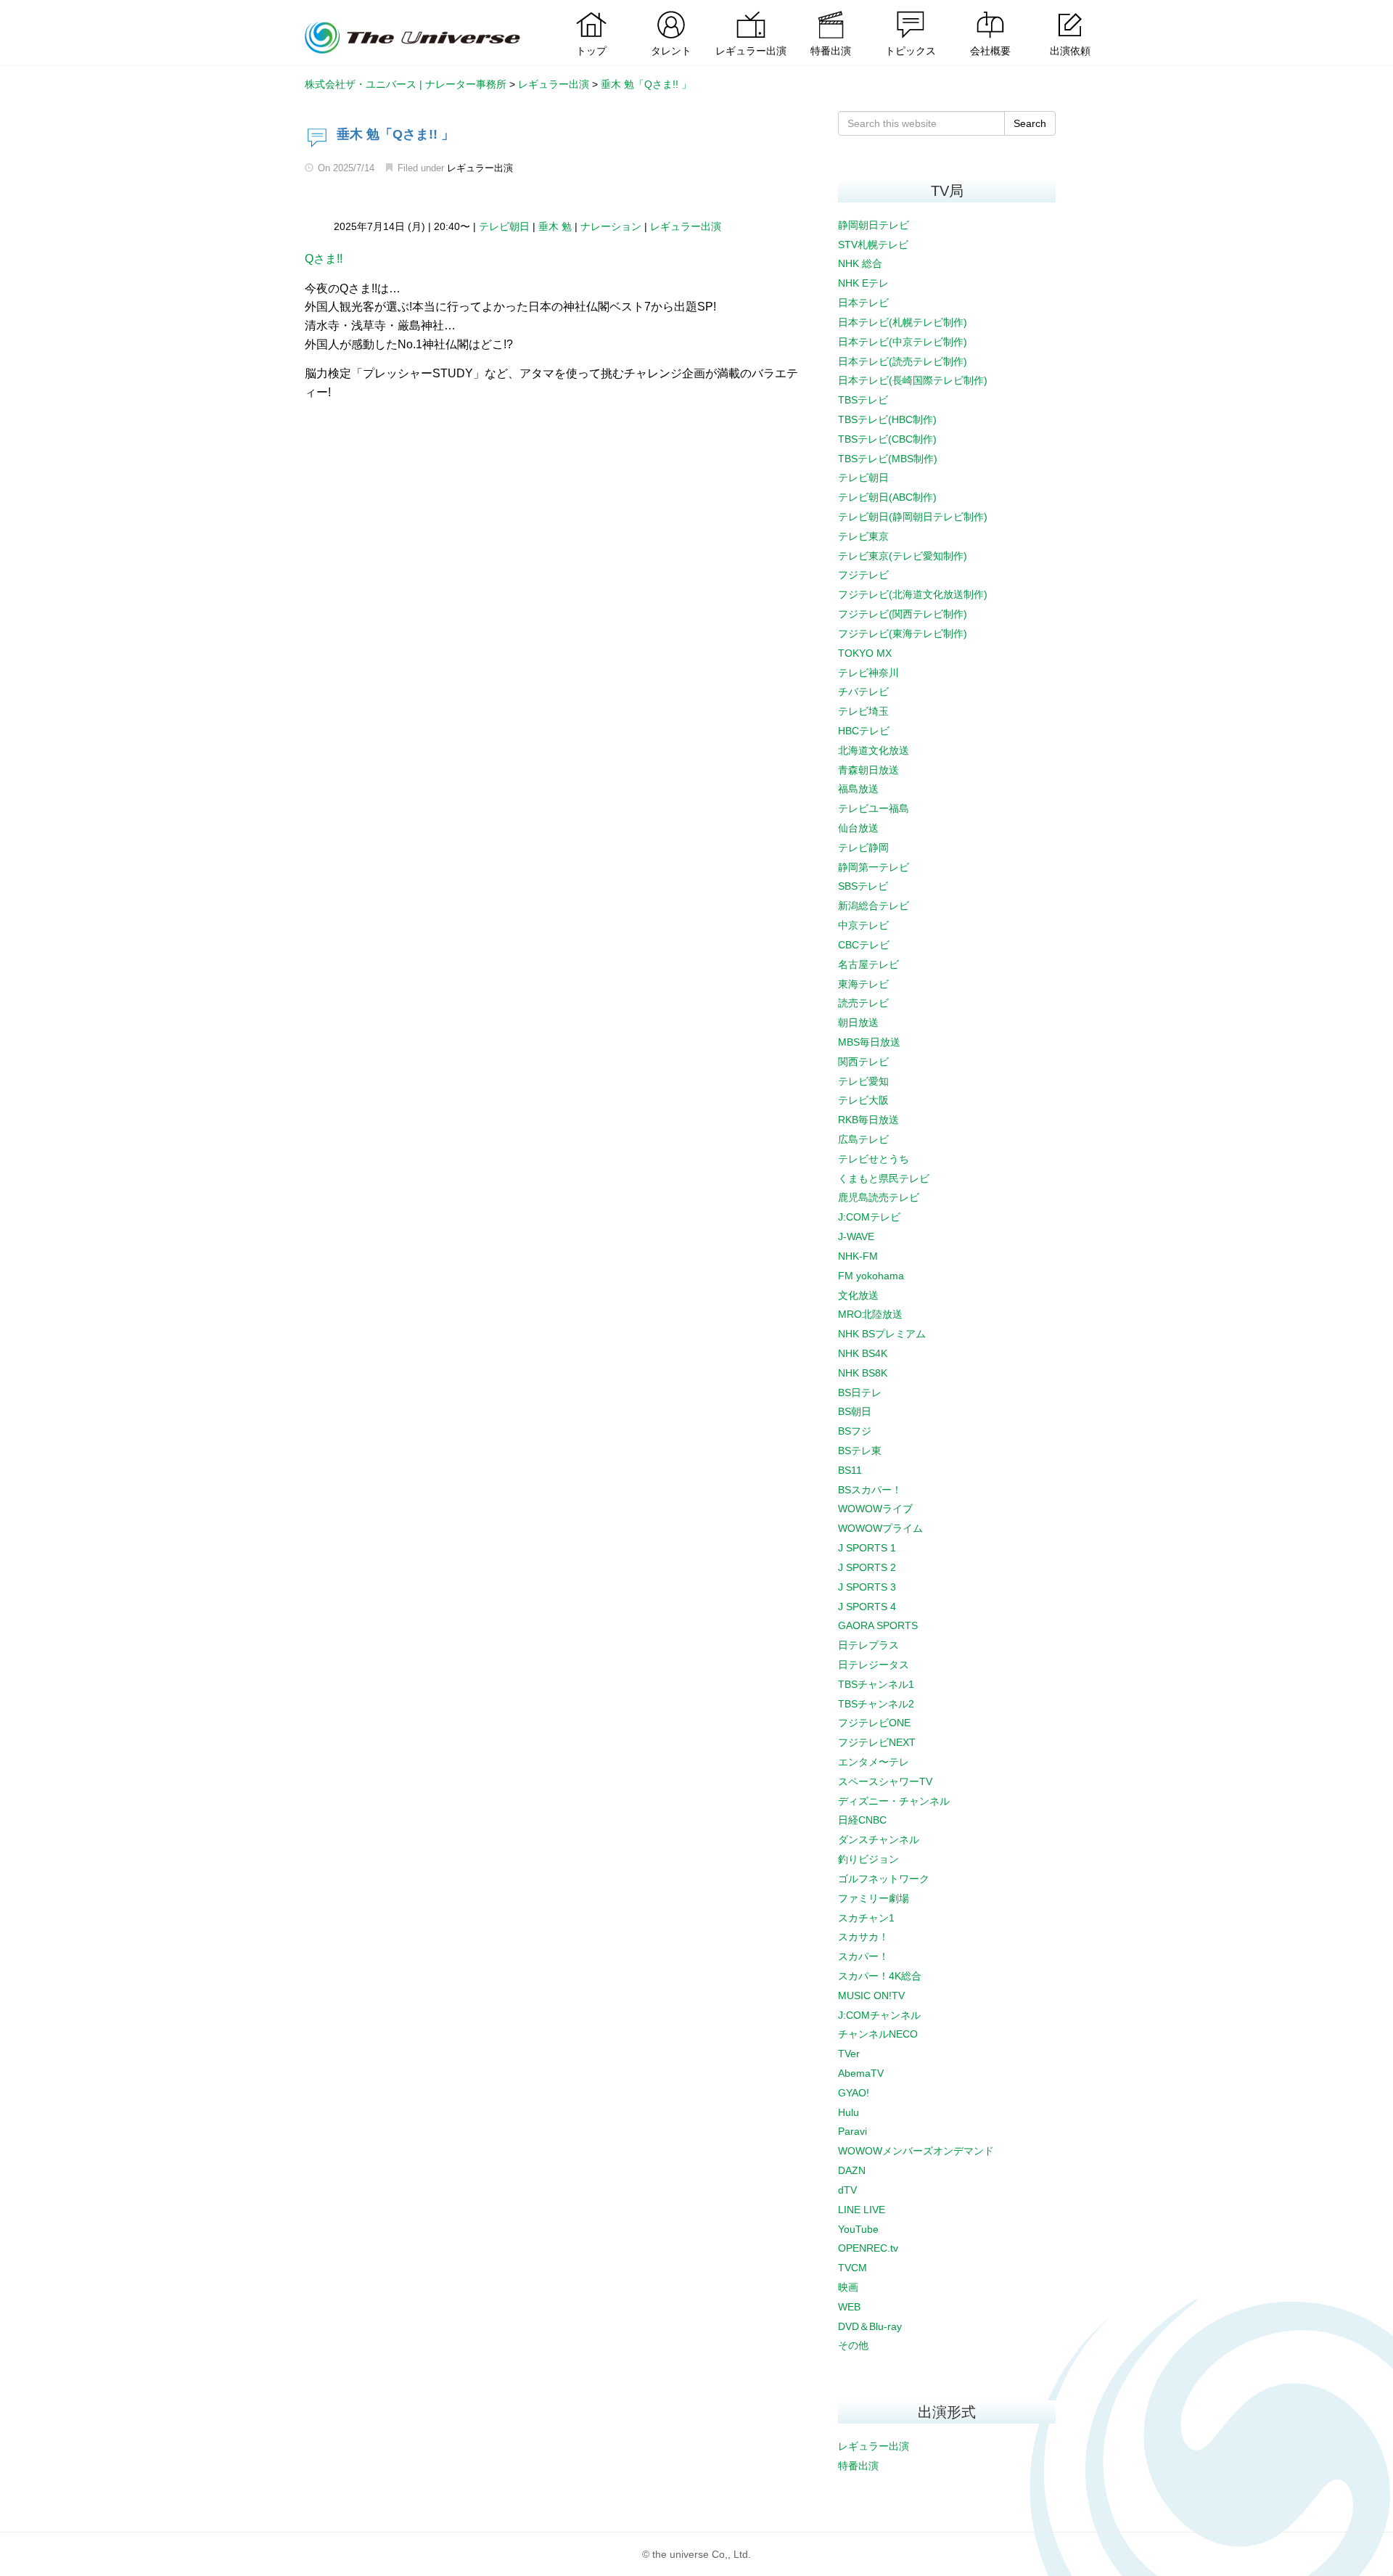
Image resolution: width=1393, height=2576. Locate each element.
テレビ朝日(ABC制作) (887, 497)
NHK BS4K (863, 1353)
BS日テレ (860, 1392)
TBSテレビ (863, 400)
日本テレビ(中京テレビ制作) (903, 342)
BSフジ (855, 1431)
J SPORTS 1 (867, 1548)
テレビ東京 (863, 536)
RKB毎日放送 (868, 1120)
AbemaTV (861, 2073)
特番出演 (858, 2466)
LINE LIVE (862, 2210)
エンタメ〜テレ (874, 1762)
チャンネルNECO (878, 2034)
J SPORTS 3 (867, 1587)
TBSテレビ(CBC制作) (887, 439)
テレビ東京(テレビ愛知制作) (903, 556)
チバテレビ (863, 692)
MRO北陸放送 (870, 1314)
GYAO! (854, 2093)
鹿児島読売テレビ (879, 1197)
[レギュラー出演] (751, 11)
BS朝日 (855, 1411)
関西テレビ (863, 1062)
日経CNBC (862, 1820)
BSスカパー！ (870, 1490)
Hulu (848, 2112)
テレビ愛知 (863, 1081)
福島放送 (858, 789)
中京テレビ (863, 925)
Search (1030, 123)
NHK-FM (858, 1256)
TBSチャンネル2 (876, 1704)
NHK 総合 (860, 263)
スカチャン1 (866, 1918)
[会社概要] (990, 11)
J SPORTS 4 (867, 1607)
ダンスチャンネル (879, 1839)
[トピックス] (911, 11)
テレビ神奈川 (868, 673)
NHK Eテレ (863, 283)
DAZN (852, 2170)
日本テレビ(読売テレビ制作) (903, 361)
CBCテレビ (864, 945)
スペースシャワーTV (885, 1781)
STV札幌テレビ (873, 245)
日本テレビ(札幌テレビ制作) (903, 322)
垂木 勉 (555, 226)
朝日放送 (858, 1022)
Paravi (852, 2131)
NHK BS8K (863, 1373)
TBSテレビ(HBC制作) (887, 419)
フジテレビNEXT (877, 1742)
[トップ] (591, 11)
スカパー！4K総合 (880, 1976)
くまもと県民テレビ (884, 1178)
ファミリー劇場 (874, 1898)
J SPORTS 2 (867, 1567)
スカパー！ (863, 1956)
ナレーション (611, 226)
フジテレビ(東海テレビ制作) (903, 633)
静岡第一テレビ (874, 867)
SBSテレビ (863, 886)
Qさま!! (324, 259)
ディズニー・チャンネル (894, 1801)
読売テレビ (863, 1003)
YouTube (858, 2229)
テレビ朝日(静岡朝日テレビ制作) (913, 517)
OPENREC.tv (868, 2248)
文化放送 (858, 1295)
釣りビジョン (868, 1859)
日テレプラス (868, 1645)
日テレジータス (874, 1665)
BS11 (850, 1470)
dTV (847, 2190)
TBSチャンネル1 (876, 1684)
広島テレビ (863, 1139)
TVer (849, 2054)
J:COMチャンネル (879, 2015)
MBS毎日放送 (869, 1042)
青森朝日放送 (868, 770)
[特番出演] (831, 11)
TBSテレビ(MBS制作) (888, 459)
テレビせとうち (874, 1159)
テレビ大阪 (863, 1100)
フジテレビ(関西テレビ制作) (903, 614)
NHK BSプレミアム (882, 1334)
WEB (849, 2307)
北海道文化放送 (874, 750)
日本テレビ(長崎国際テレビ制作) (913, 380)
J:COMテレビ (869, 1217)
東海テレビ (863, 984)
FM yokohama (871, 1276)
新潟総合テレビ (874, 906)
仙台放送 (858, 828)
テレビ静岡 (863, 848)
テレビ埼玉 (863, 711)
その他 (853, 2345)
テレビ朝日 (504, 226)
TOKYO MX (865, 653)
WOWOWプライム (880, 1528)
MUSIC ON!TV (871, 1995)
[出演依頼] (1070, 11)
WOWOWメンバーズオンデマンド (916, 2151)
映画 (848, 2287)
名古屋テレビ (868, 964)
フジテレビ (863, 575)
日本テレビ (863, 303)
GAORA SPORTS (878, 1625)
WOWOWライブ (875, 1509)
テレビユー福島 (874, 808)
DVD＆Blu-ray (870, 2326)
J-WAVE (856, 1236)
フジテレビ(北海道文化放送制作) (913, 594)
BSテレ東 (860, 1451)
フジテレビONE (874, 1723)
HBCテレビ (864, 731)
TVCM (852, 2268)
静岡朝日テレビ (874, 225)
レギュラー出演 (480, 168)
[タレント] (671, 11)
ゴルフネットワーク (884, 1879)
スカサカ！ (863, 1937)
